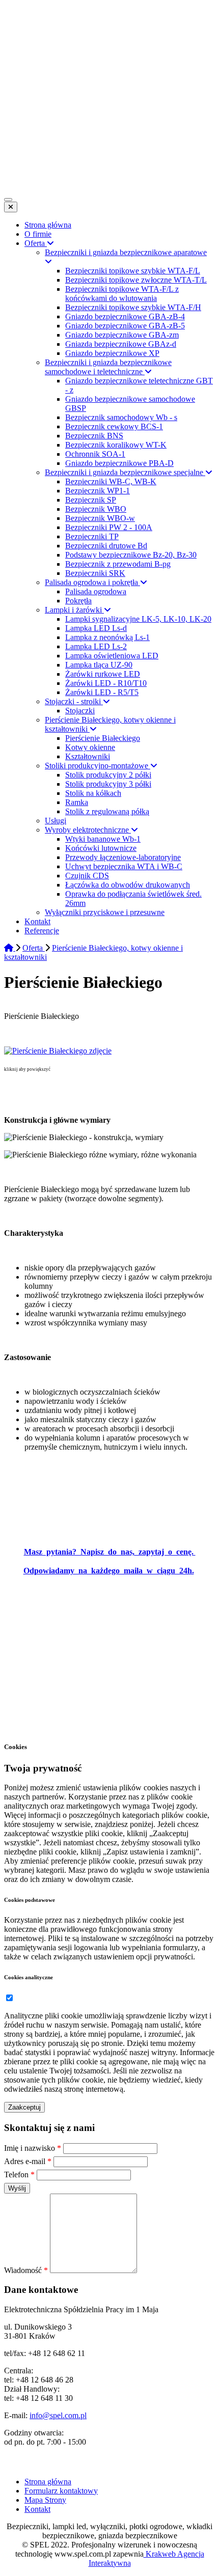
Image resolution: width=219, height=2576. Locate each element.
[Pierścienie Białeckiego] (58, 1051)
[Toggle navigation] (8, 200)
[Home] (10, 948)
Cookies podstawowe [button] (30, 1900)
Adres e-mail (28, 2161)
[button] (9, 1998)
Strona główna (48, 2482)
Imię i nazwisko (33, 2148)
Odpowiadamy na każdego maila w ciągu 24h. (109, 1571)
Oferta (34, 948)
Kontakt (37, 2509)
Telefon (19, 2175)
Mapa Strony (45, 2500)
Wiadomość (26, 2270)
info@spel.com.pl (58, 2415)
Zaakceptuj (24, 2107)
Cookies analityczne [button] (29, 1977)
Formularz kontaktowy (61, 2491)
